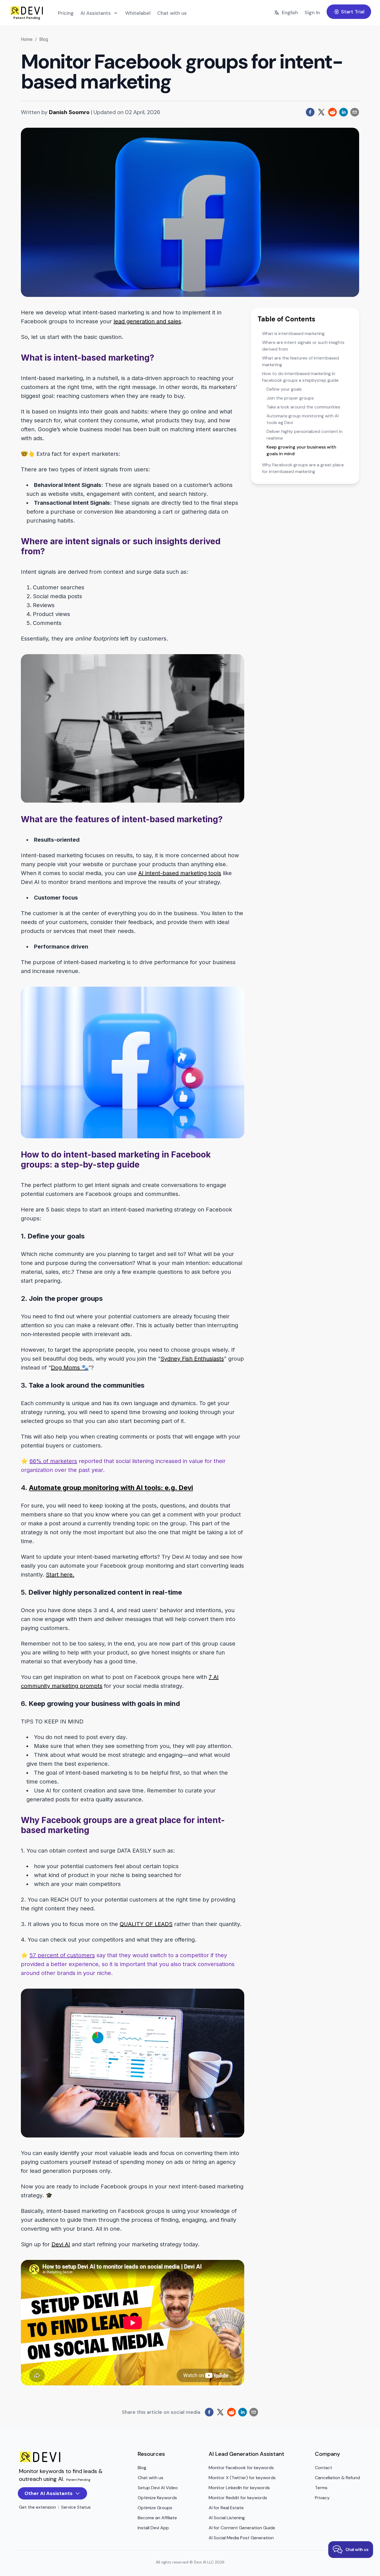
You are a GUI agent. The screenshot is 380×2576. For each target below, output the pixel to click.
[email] (355, 112)
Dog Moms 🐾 (70, 1368)
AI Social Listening (227, 2518)
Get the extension (37, 2507)
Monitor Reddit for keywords (238, 2498)
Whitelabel (138, 13)
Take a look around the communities (303, 407)
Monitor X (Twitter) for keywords (242, 2478)
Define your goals (284, 389)
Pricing (66, 13)
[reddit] (332, 112)
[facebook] (310, 112)
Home (27, 39)
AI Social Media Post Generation (241, 2538)
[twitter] (321, 112)
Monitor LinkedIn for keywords (239, 2488)
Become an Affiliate (157, 2518)
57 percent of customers (62, 1955)
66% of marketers (53, 1461)
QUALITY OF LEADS (146, 1924)
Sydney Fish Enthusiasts (192, 1359)
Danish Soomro (69, 112)
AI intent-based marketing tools (180, 873)
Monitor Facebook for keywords (241, 2468)
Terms (321, 2488)
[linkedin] (344, 112)
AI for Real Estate (226, 2508)
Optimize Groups (155, 2508)
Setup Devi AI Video (158, 2488)
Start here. (60, 1575)
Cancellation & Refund (337, 2478)
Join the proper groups (290, 398)
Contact (324, 2468)
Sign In (312, 13)
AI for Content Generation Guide (242, 2528)
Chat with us (172, 13)
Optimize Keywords (157, 2498)
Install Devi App (153, 2528)
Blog (44, 39)
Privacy (322, 2498)
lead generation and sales (147, 321)
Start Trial (353, 12)
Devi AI (61, 2244)
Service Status (76, 2507)
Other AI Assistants (49, 2493)
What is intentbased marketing (293, 333)
